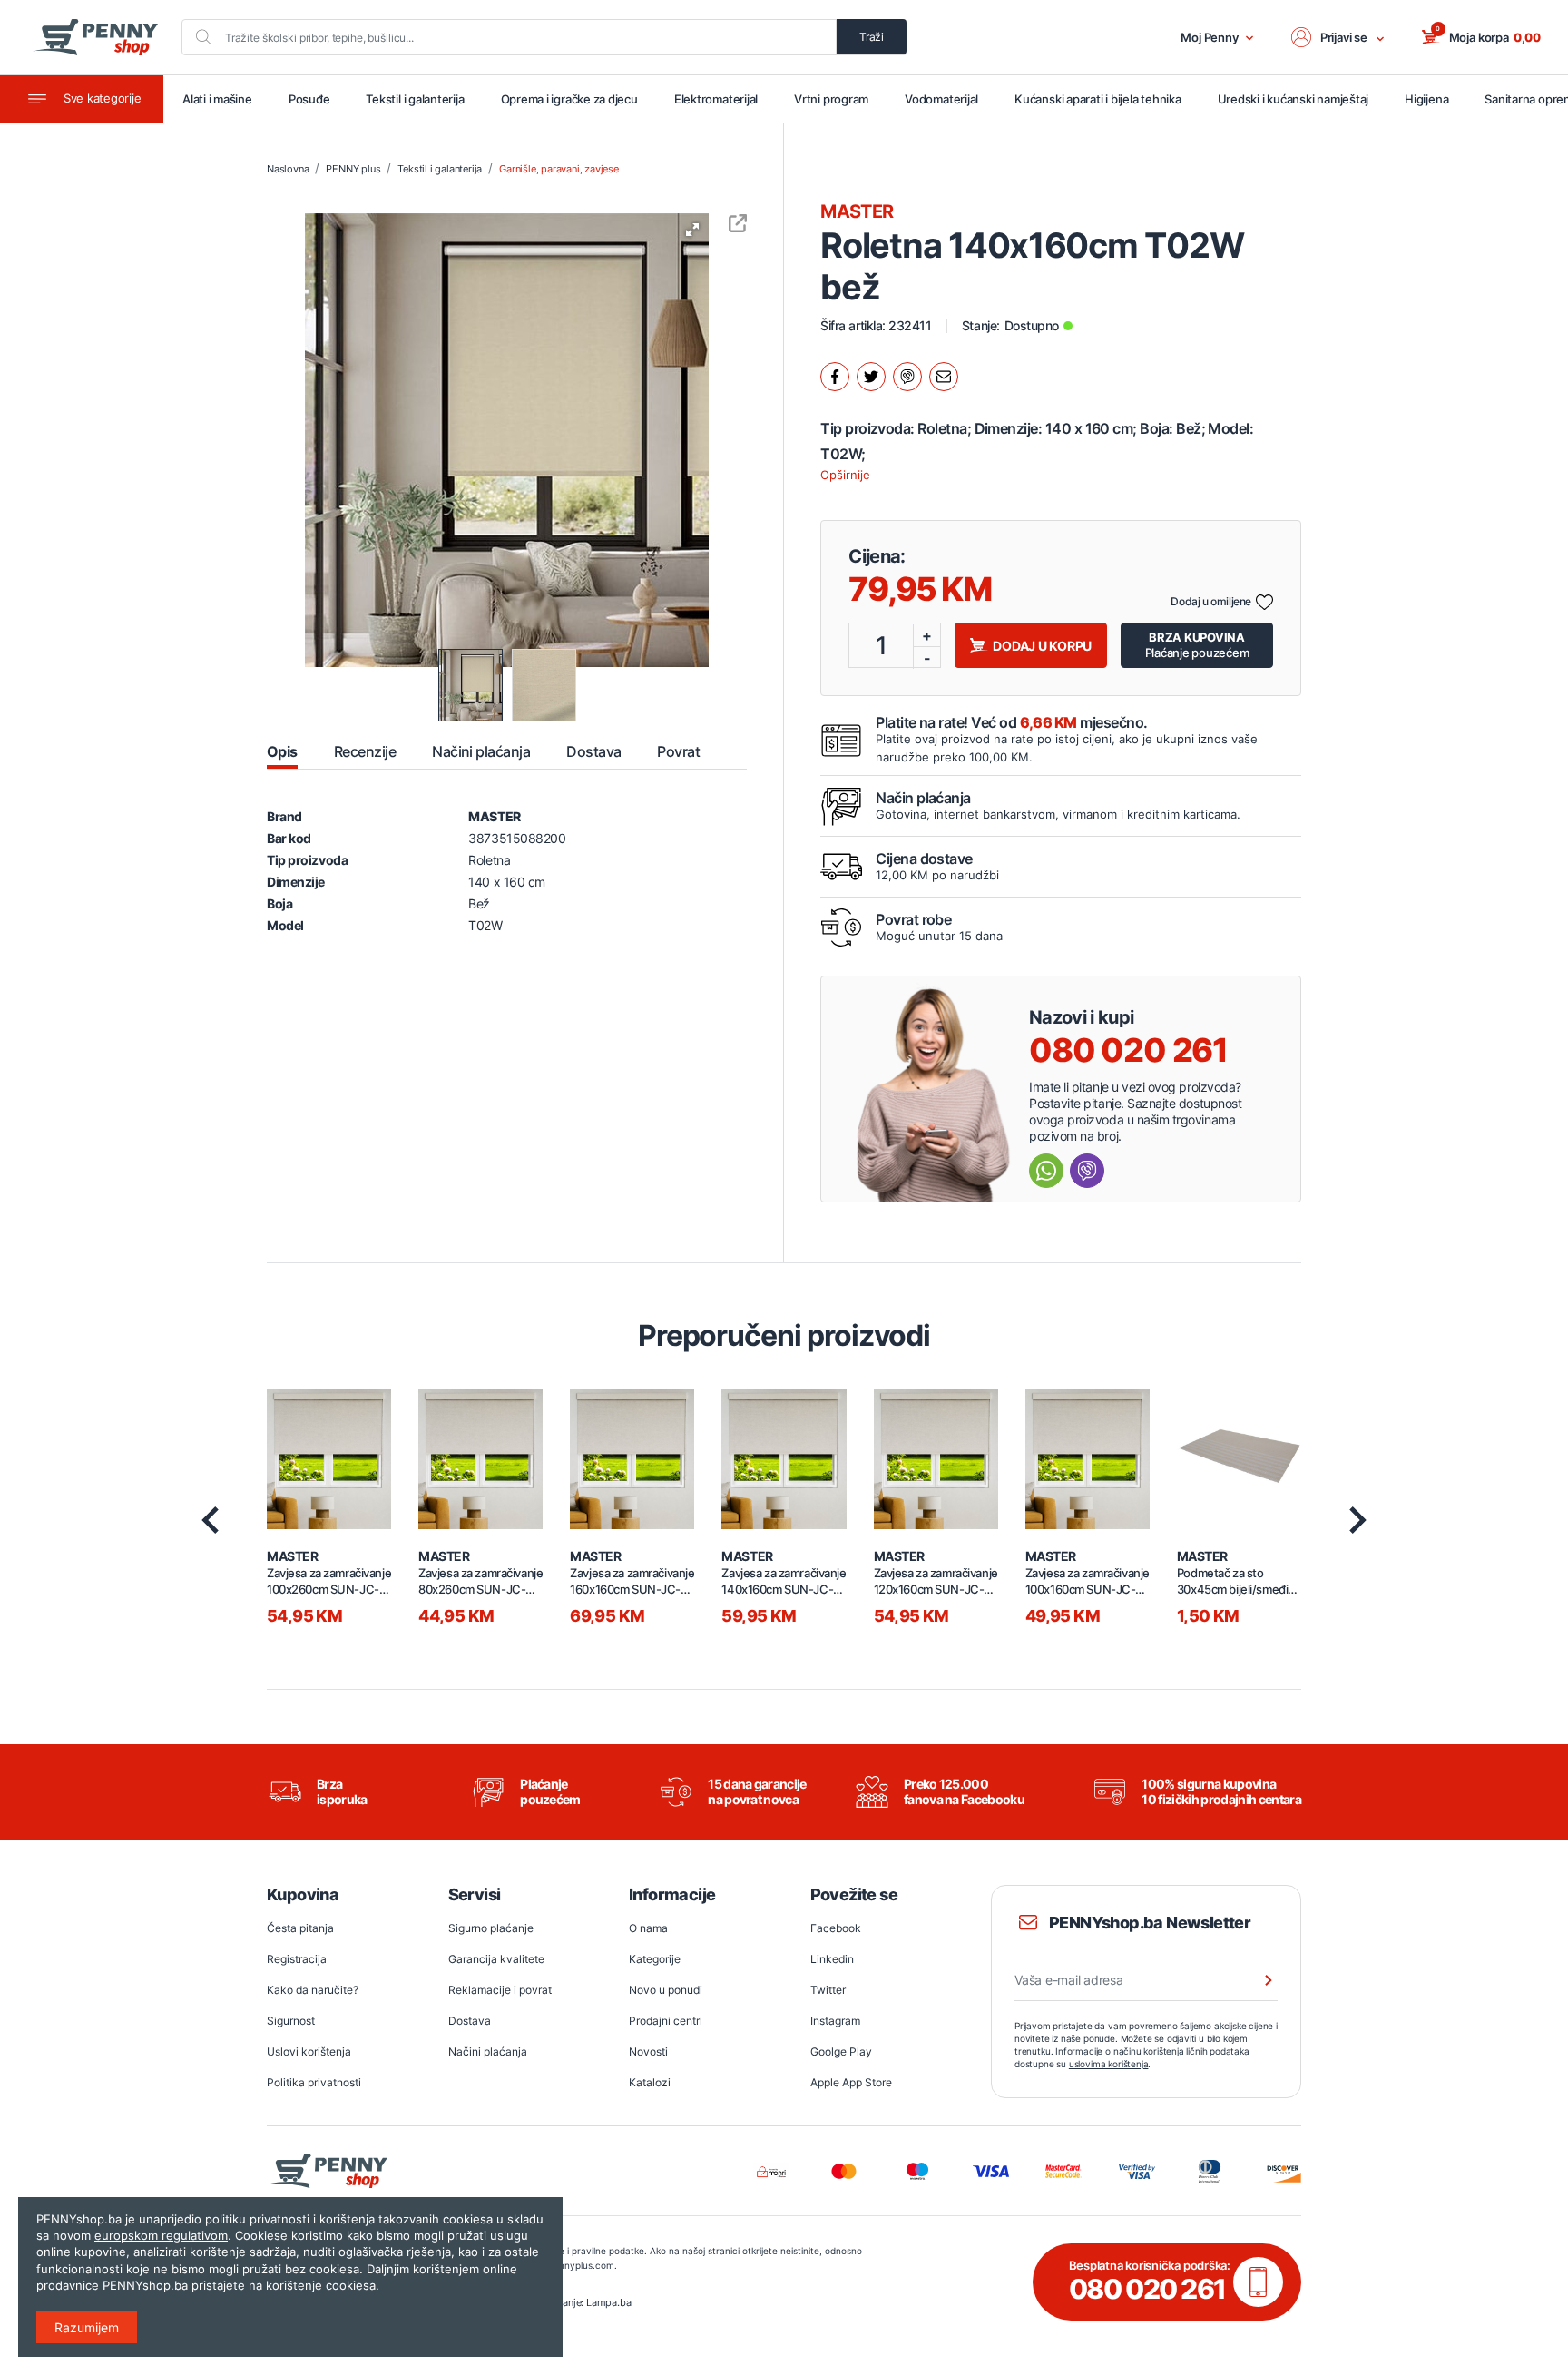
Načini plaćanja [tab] (481, 751)
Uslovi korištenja (309, 2051)
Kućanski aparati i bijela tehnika (1098, 99)
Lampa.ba (608, 2302)
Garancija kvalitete (496, 1959)
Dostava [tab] (593, 751)
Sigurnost (291, 2021)
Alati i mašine (217, 99)
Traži (872, 37)
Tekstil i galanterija (415, 99)
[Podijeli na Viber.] (907, 377)
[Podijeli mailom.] (944, 377)
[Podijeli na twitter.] (871, 377)
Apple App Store (851, 2082)
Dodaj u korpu (1042, 646)
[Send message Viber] (1087, 1171)
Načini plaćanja (488, 2051)
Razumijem (87, 2327)
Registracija (297, 1959)
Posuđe (309, 99)
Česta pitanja (300, 1928)
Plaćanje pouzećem (1197, 645)
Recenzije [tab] (365, 751)
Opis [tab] (282, 751)
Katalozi (650, 2082)
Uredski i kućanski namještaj (1294, 99)
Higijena (1426, 99)
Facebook (836, 1928)
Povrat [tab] (678, 751)
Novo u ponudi (666, 1990)
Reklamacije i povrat (500, 1990)
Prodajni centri (666, 2021)
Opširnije (845, 475)
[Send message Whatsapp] (1046, 1171)
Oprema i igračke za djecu (569, 99)
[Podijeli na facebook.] (835, 377)
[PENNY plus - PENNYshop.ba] (95, 37)
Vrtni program (831, 99)
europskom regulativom (161, 2235)
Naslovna (288, 169)
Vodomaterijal (941, 99)
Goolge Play (841, 2051)
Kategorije (655, 1959)
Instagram (835, 2021)
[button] (1338, 37)
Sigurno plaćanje (491, 1928)
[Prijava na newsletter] (1257, 1980)
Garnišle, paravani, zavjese (559, 169)
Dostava (470, 2021)
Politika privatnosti (314, 2082)
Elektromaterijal (716, 99)
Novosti (648, 2051)
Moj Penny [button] (1210, 37)
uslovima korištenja (1109, 2064)
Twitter (828, 1990)
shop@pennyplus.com (567, 2265)
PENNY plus (353, 169)
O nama (648, 1928)
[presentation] (210, 1520)
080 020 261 (1128, 1050)
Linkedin (832, 1959)
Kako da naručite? (313, 1990)
